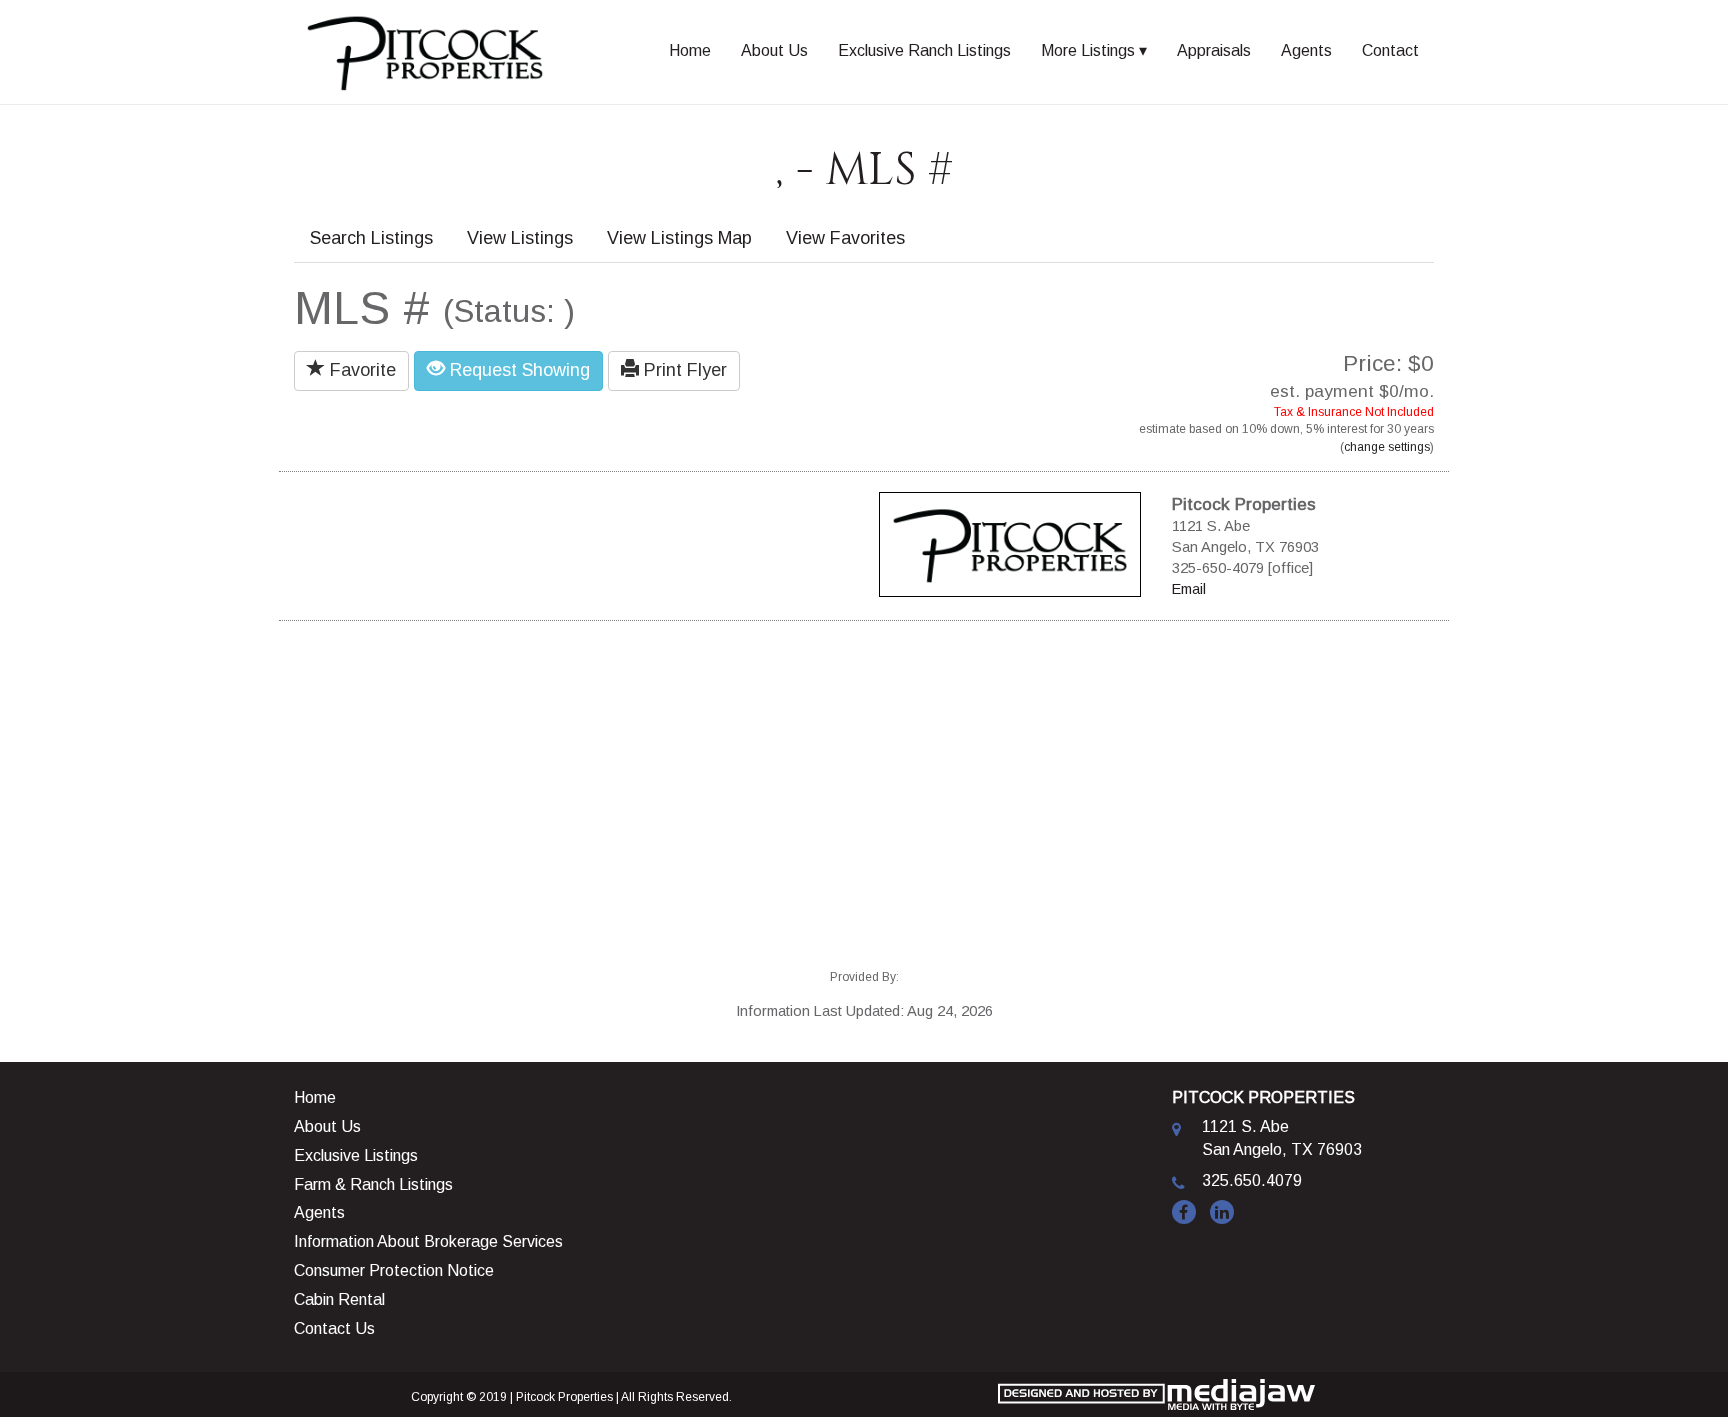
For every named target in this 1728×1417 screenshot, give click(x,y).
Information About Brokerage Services (428, 1241)
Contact (1390, 50)
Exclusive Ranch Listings (924, 50)
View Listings (520, 238)
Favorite (360, 370)
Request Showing (517, 370)
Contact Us (334, 1328)
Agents (1306, 50)
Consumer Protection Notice (394, 1270)
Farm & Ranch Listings (373, 1184)
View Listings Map (679, 238)
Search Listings (371, 238)
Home (690, 50)
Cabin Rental (339, 1299)
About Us (774, 50)
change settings (1387, 447)
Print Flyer (683, 370)
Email (1189, 589)
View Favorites (845, 238)
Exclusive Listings (356, 1155)
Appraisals (1214, 50)
